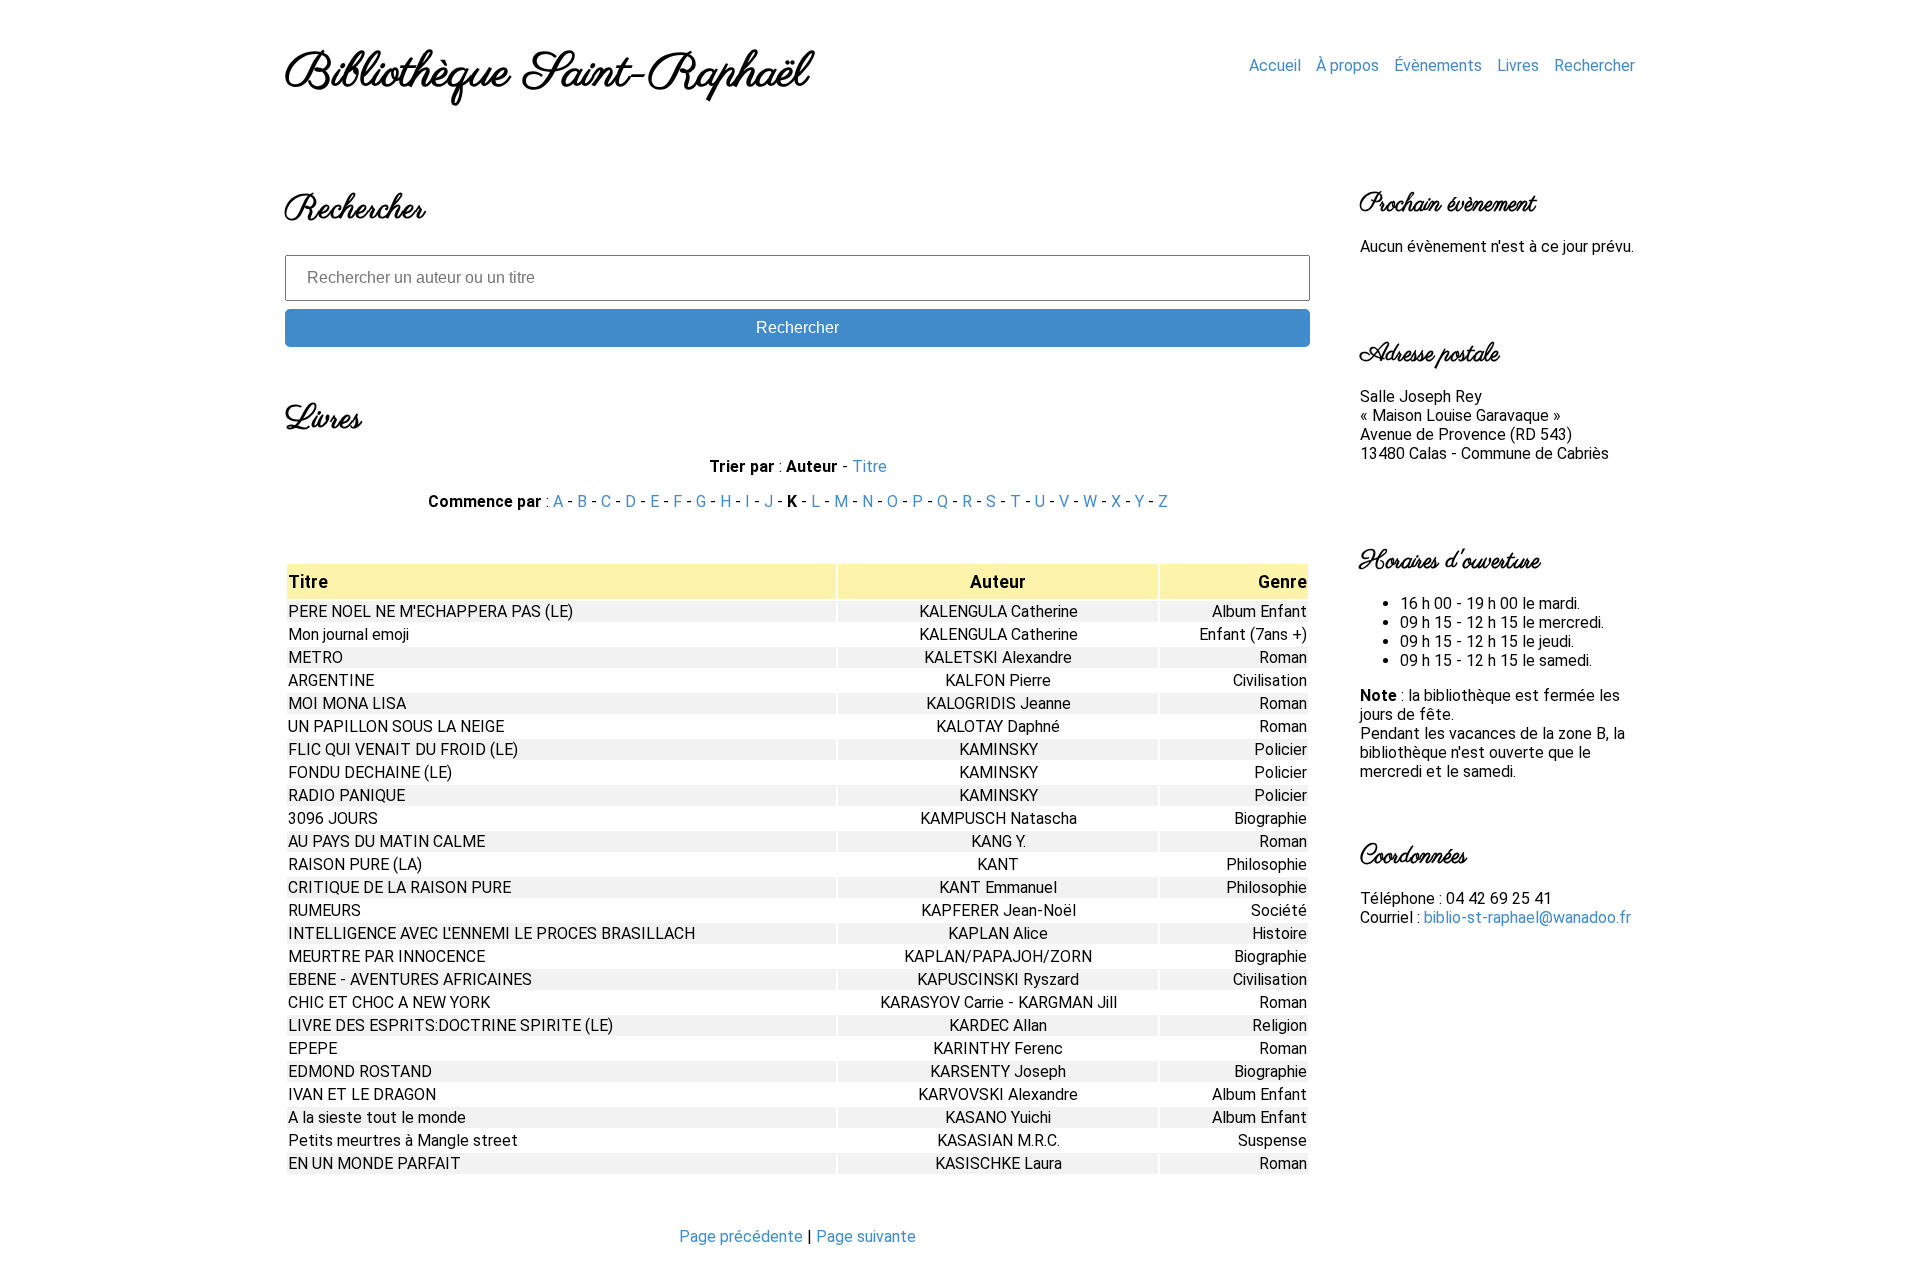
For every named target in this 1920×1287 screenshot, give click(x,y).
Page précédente (743, 1236)
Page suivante (866, 1236)
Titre (869, 466)
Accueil (1275, 65)
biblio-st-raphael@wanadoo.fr (1527, 917)
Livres (1518, 65)
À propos (1347, 65)
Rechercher (1594, 65)
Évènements (1438, 65)
